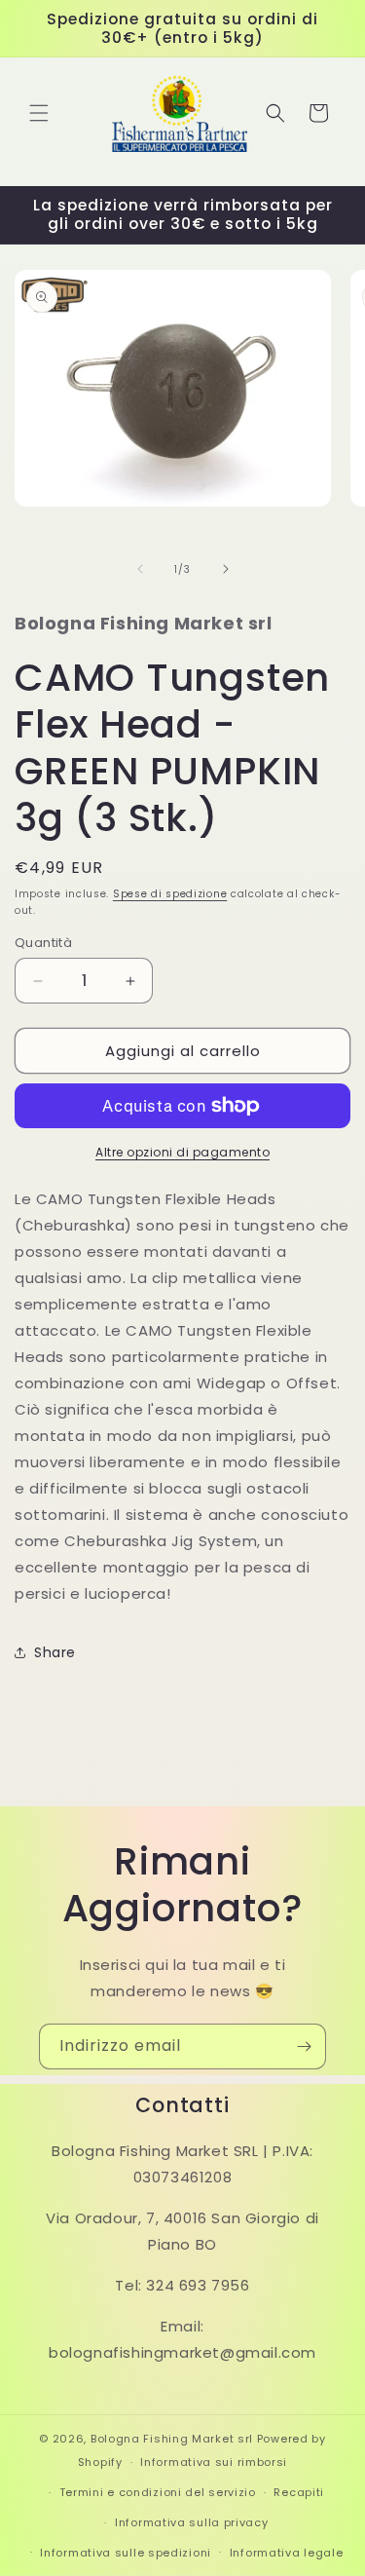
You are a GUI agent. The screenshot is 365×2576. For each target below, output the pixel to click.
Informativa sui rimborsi (214, 2462)
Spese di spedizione (170, 894)
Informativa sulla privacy (192, 2522)
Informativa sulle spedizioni (126, 2553)
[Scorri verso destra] (226, 569)
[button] (39, 113)
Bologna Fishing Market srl (172, 2439)
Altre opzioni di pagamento (182, 1152)
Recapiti (299, 2492)
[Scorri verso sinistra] (140, 569)
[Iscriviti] (304, 2046)
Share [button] (55, 1652)
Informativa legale (287, 2553)
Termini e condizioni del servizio (158, 2492)
